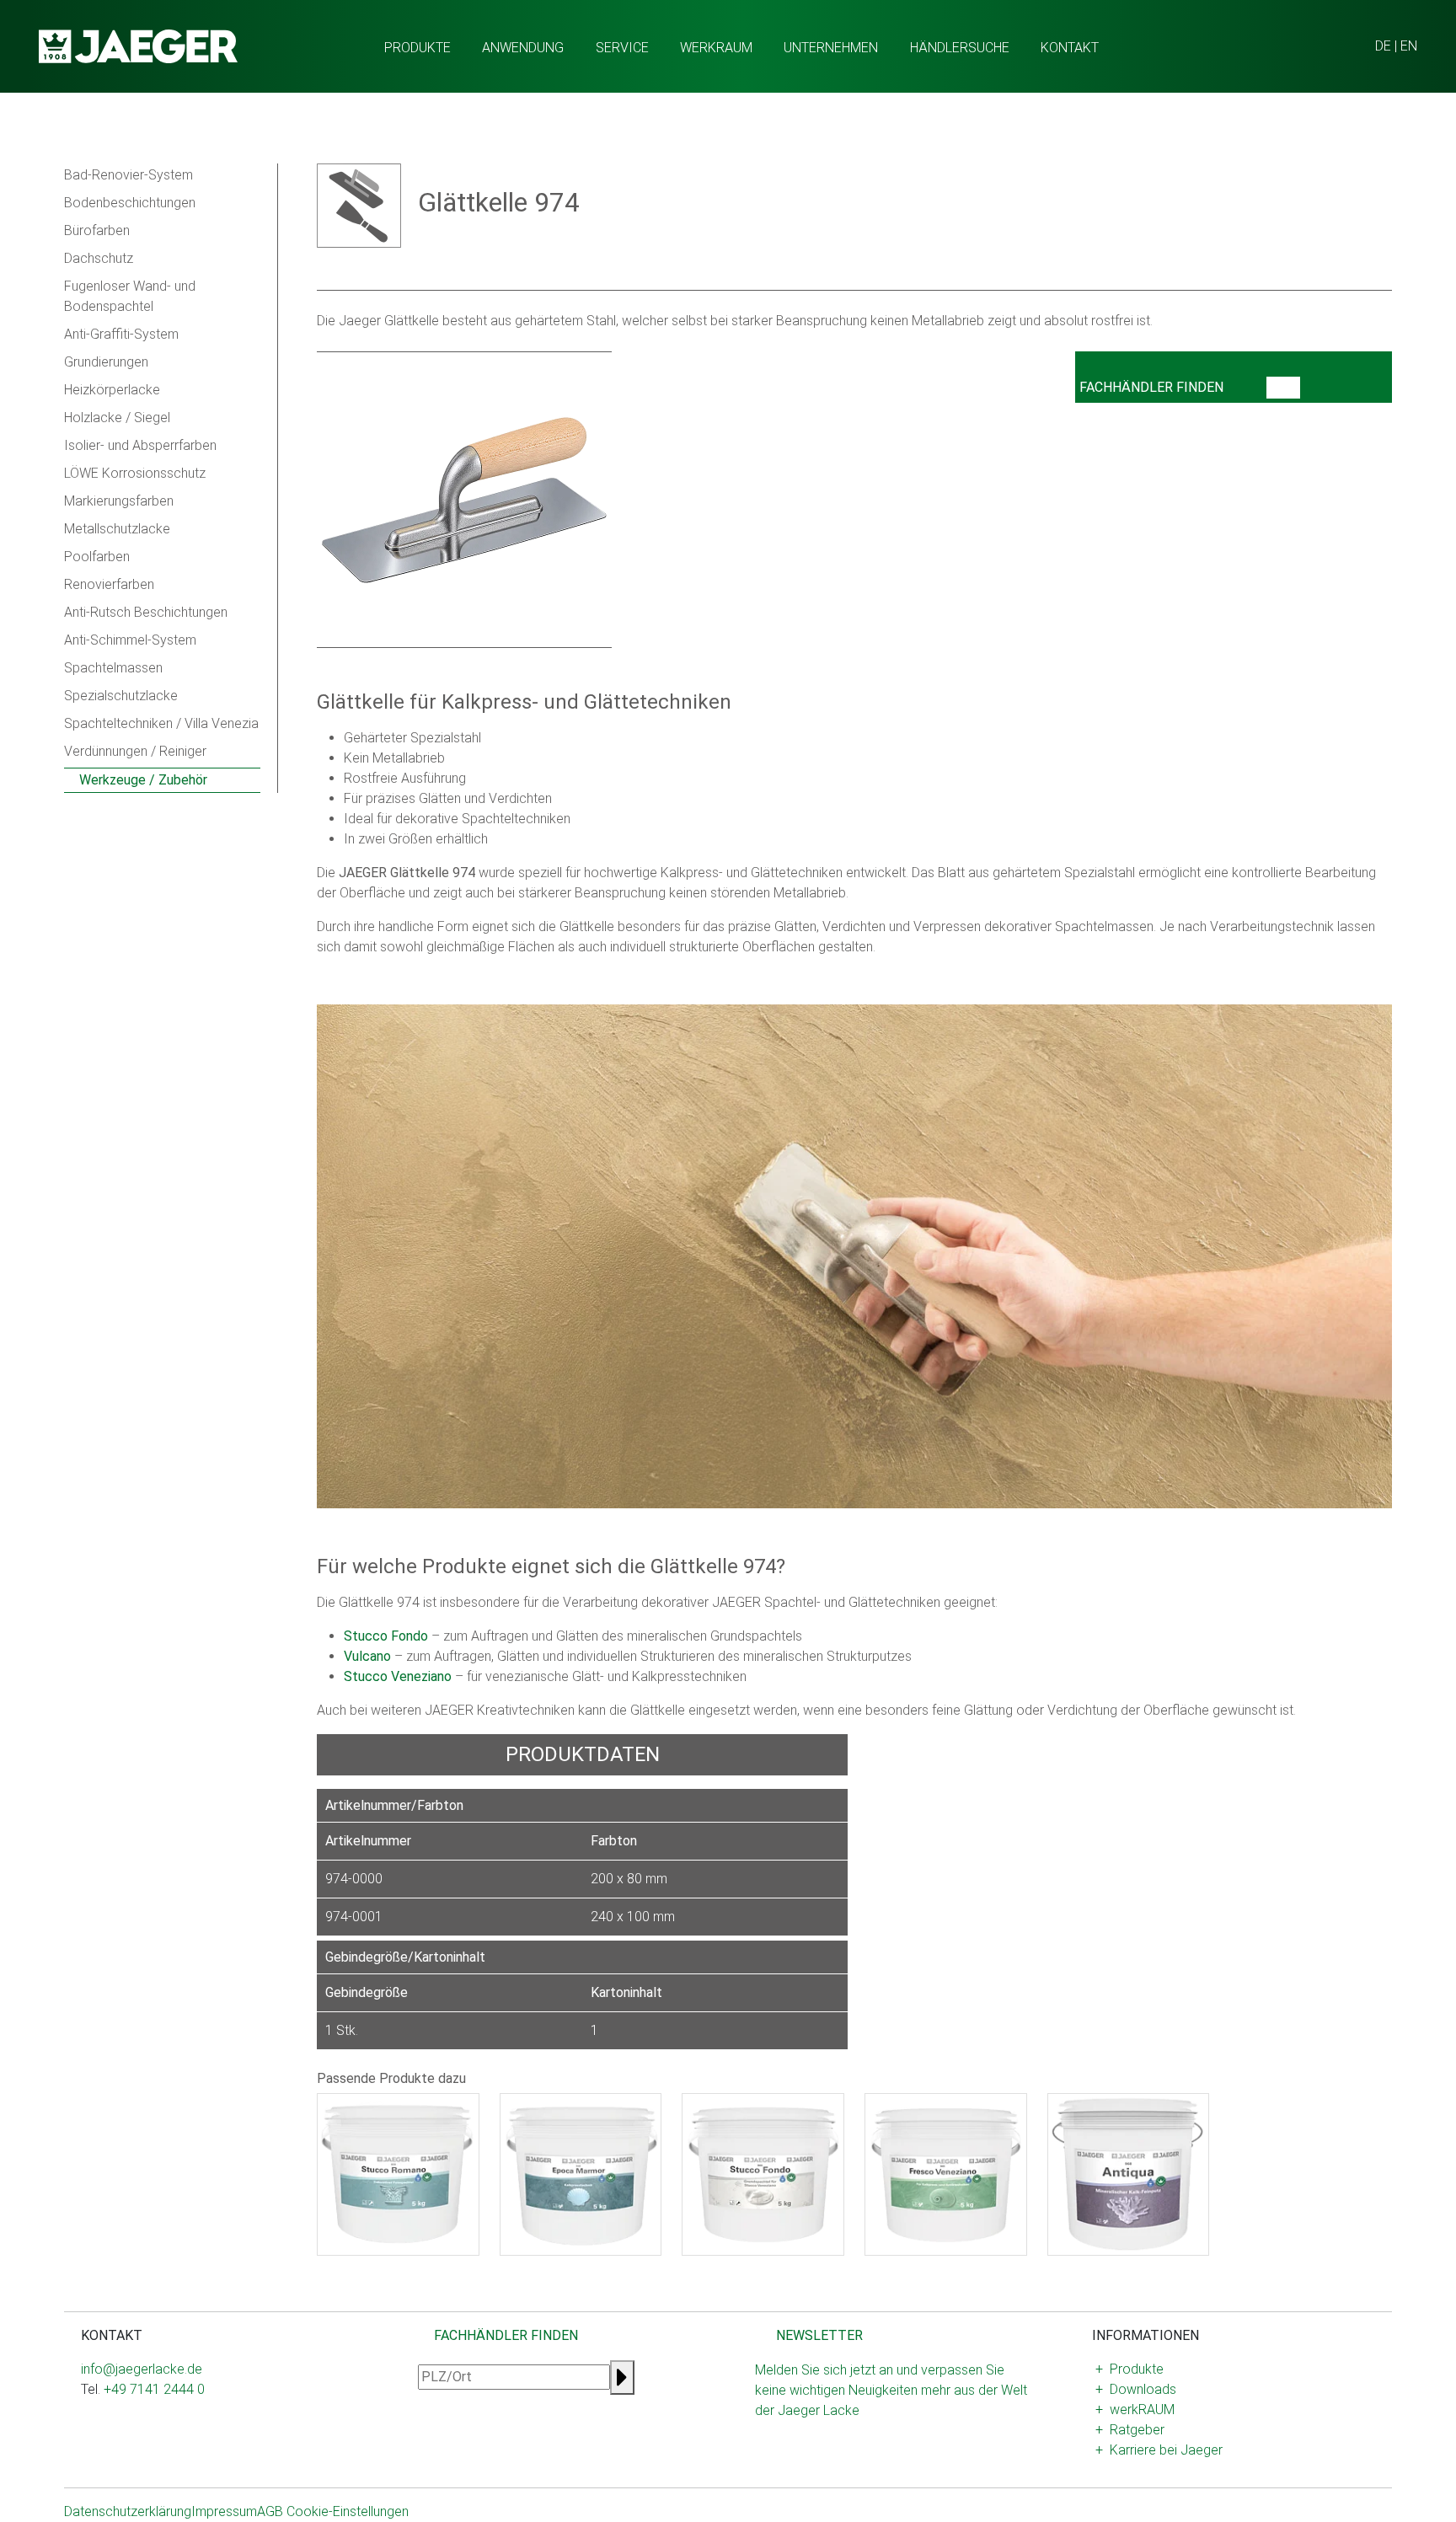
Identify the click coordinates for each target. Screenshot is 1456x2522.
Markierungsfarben (119, 501)
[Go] (1283, 388)
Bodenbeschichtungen (130, 203)
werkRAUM (716, 48)
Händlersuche (960, 48)
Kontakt (1070, 48)
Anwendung (523, 48)
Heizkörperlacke (112, 390)
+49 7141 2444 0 (154, 2389)
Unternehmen (831, 48)
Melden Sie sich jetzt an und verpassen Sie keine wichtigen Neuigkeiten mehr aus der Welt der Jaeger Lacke (891, 2390)
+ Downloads (1136, 2389)
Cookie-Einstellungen (348, 2511)
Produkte (418, 48)
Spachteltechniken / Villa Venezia (161, 723)
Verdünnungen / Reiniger (135, 751)
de (1383, 46)
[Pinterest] (155, 2443)
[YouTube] (128, 2443)
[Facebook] (101, 2443)
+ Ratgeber (1130, 2430)
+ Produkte (1129, 2369)
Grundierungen (106, 362)
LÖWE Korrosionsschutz (135, 473)
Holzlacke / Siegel (117, 418)
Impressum (224, 2511)
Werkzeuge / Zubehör (142, 780)
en (1409, 46)
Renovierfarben (109, 584)
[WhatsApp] (115, 2443)
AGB (270, 2511)
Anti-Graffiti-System (121, 334)
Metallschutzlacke (117, 529)
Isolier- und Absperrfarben (140, 445)
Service (622, 48)
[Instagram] (88, 2443)
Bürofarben (97, 230)
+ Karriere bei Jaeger (1159, 2450)
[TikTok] (142, 2443)
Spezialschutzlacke (121, 696)
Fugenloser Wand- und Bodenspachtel (130, 296)
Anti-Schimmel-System (130, 640)
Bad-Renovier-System (128, 175)
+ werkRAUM (1135, 2410)
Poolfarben (97, 557)
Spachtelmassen (113, 668)
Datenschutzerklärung (128, 2511)
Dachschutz (99, 258)
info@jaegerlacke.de (142, 2369)
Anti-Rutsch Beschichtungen (146, 612)
